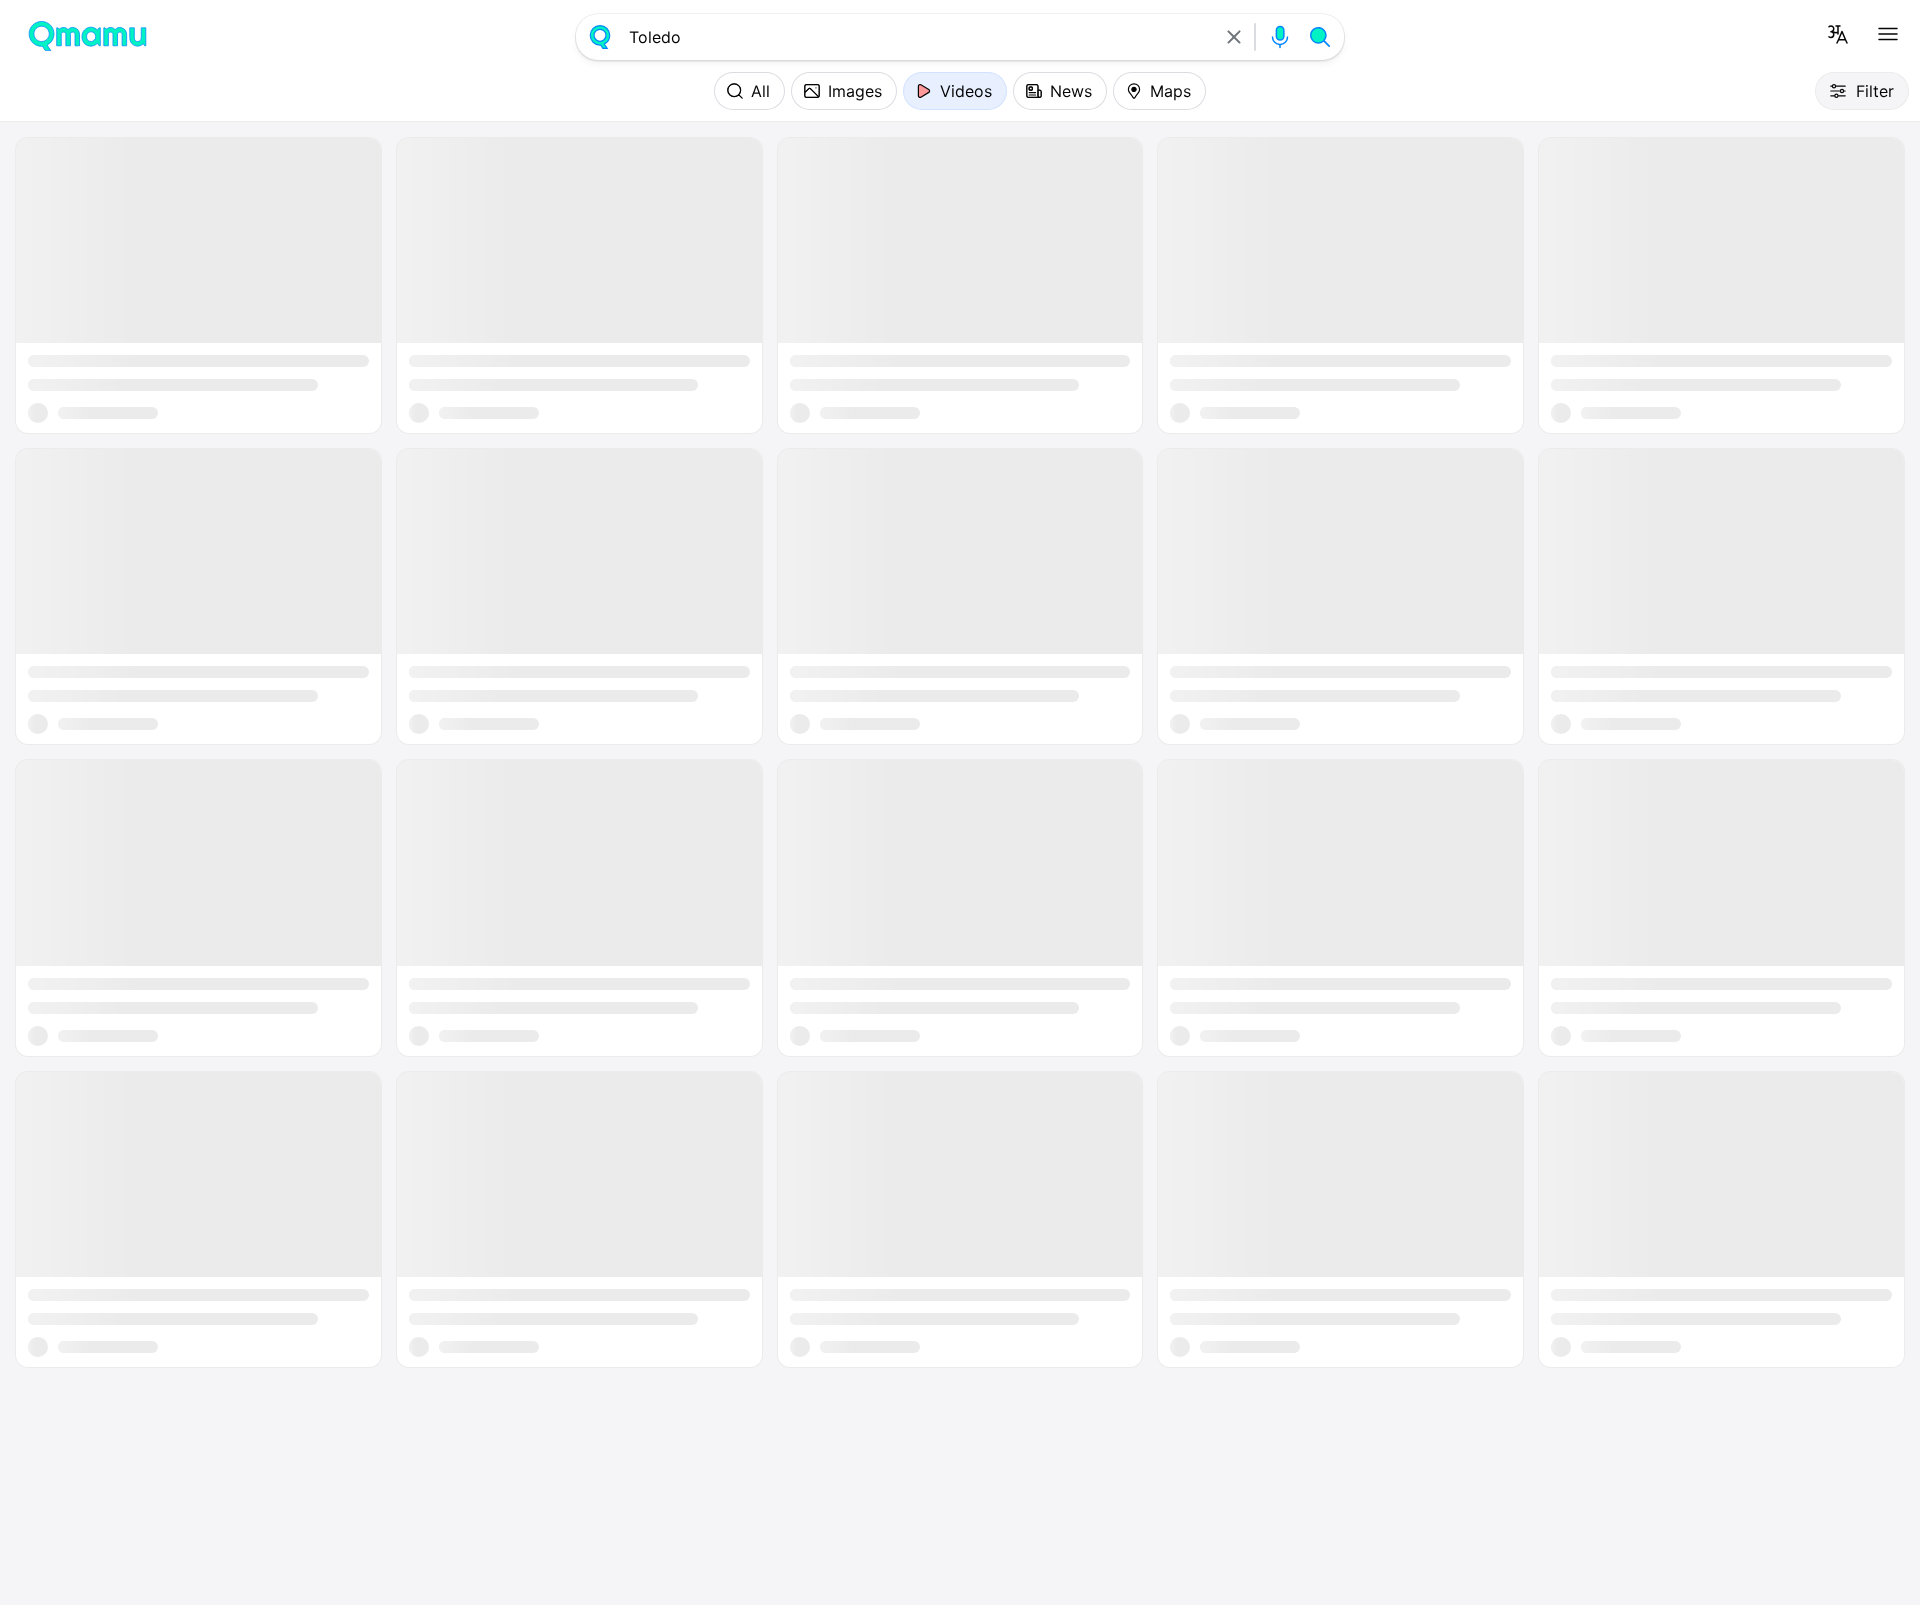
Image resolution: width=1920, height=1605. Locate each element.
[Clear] (1234, 37)
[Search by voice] (1280, 37)
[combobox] (917, 37)
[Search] (1320, 37)
